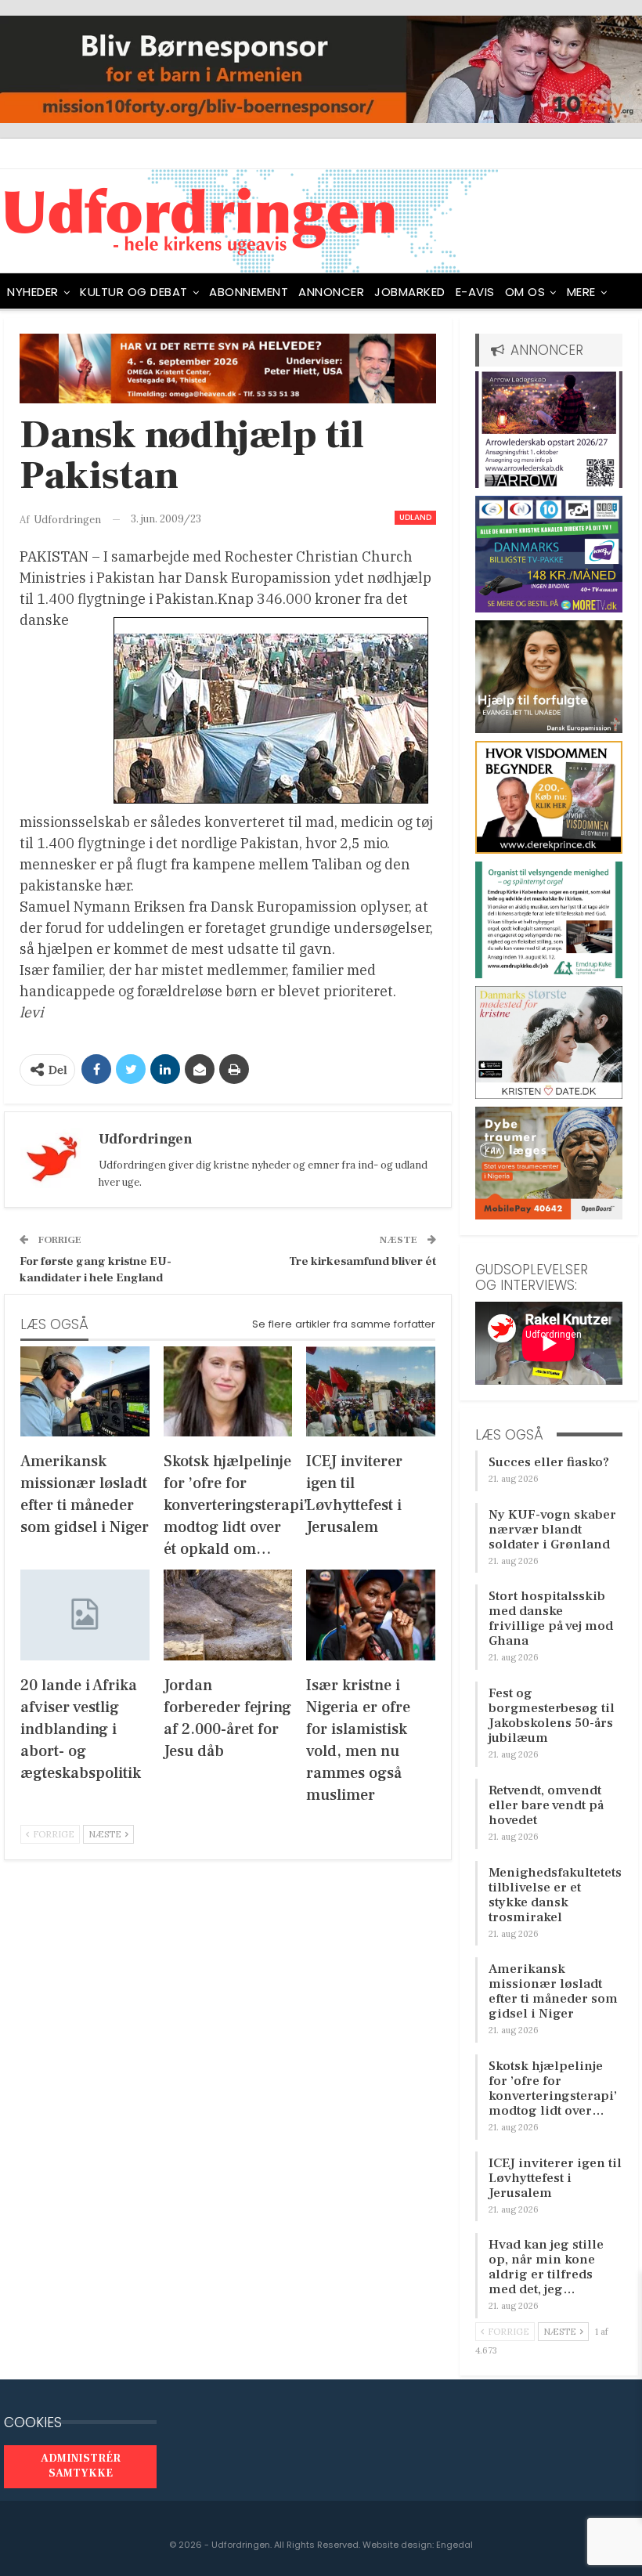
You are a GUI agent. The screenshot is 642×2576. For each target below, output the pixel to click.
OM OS (525, 292)
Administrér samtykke (81, 2466)
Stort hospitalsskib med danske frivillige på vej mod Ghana (551, 1619)
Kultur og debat (134, 292)
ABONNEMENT (249, 292)
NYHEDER (33, 292)
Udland (415, 517)
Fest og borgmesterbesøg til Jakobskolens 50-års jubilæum (552, 1716)
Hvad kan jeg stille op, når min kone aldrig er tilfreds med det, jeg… (546, 2267)
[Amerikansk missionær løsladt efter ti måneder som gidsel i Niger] (85, 1391)
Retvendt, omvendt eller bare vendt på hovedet (546, 1805)
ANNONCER (331, 292)
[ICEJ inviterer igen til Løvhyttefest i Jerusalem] (371, 1391)
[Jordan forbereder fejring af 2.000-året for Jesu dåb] (228, 1615)
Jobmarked (410, 292)
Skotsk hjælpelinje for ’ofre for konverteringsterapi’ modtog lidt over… (553, 2088)
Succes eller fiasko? (549, 1462)
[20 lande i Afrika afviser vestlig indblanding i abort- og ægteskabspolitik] (85, 1615)
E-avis (475, 292)
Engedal (454, 2545)
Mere (581, 292)
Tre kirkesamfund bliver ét (362, 1261)
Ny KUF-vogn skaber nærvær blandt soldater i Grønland (552, 1530)
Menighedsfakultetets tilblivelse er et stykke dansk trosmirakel (555, 1895)
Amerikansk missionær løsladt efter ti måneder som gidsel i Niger (553, 1991)
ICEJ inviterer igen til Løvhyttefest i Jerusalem (555, 2178)
